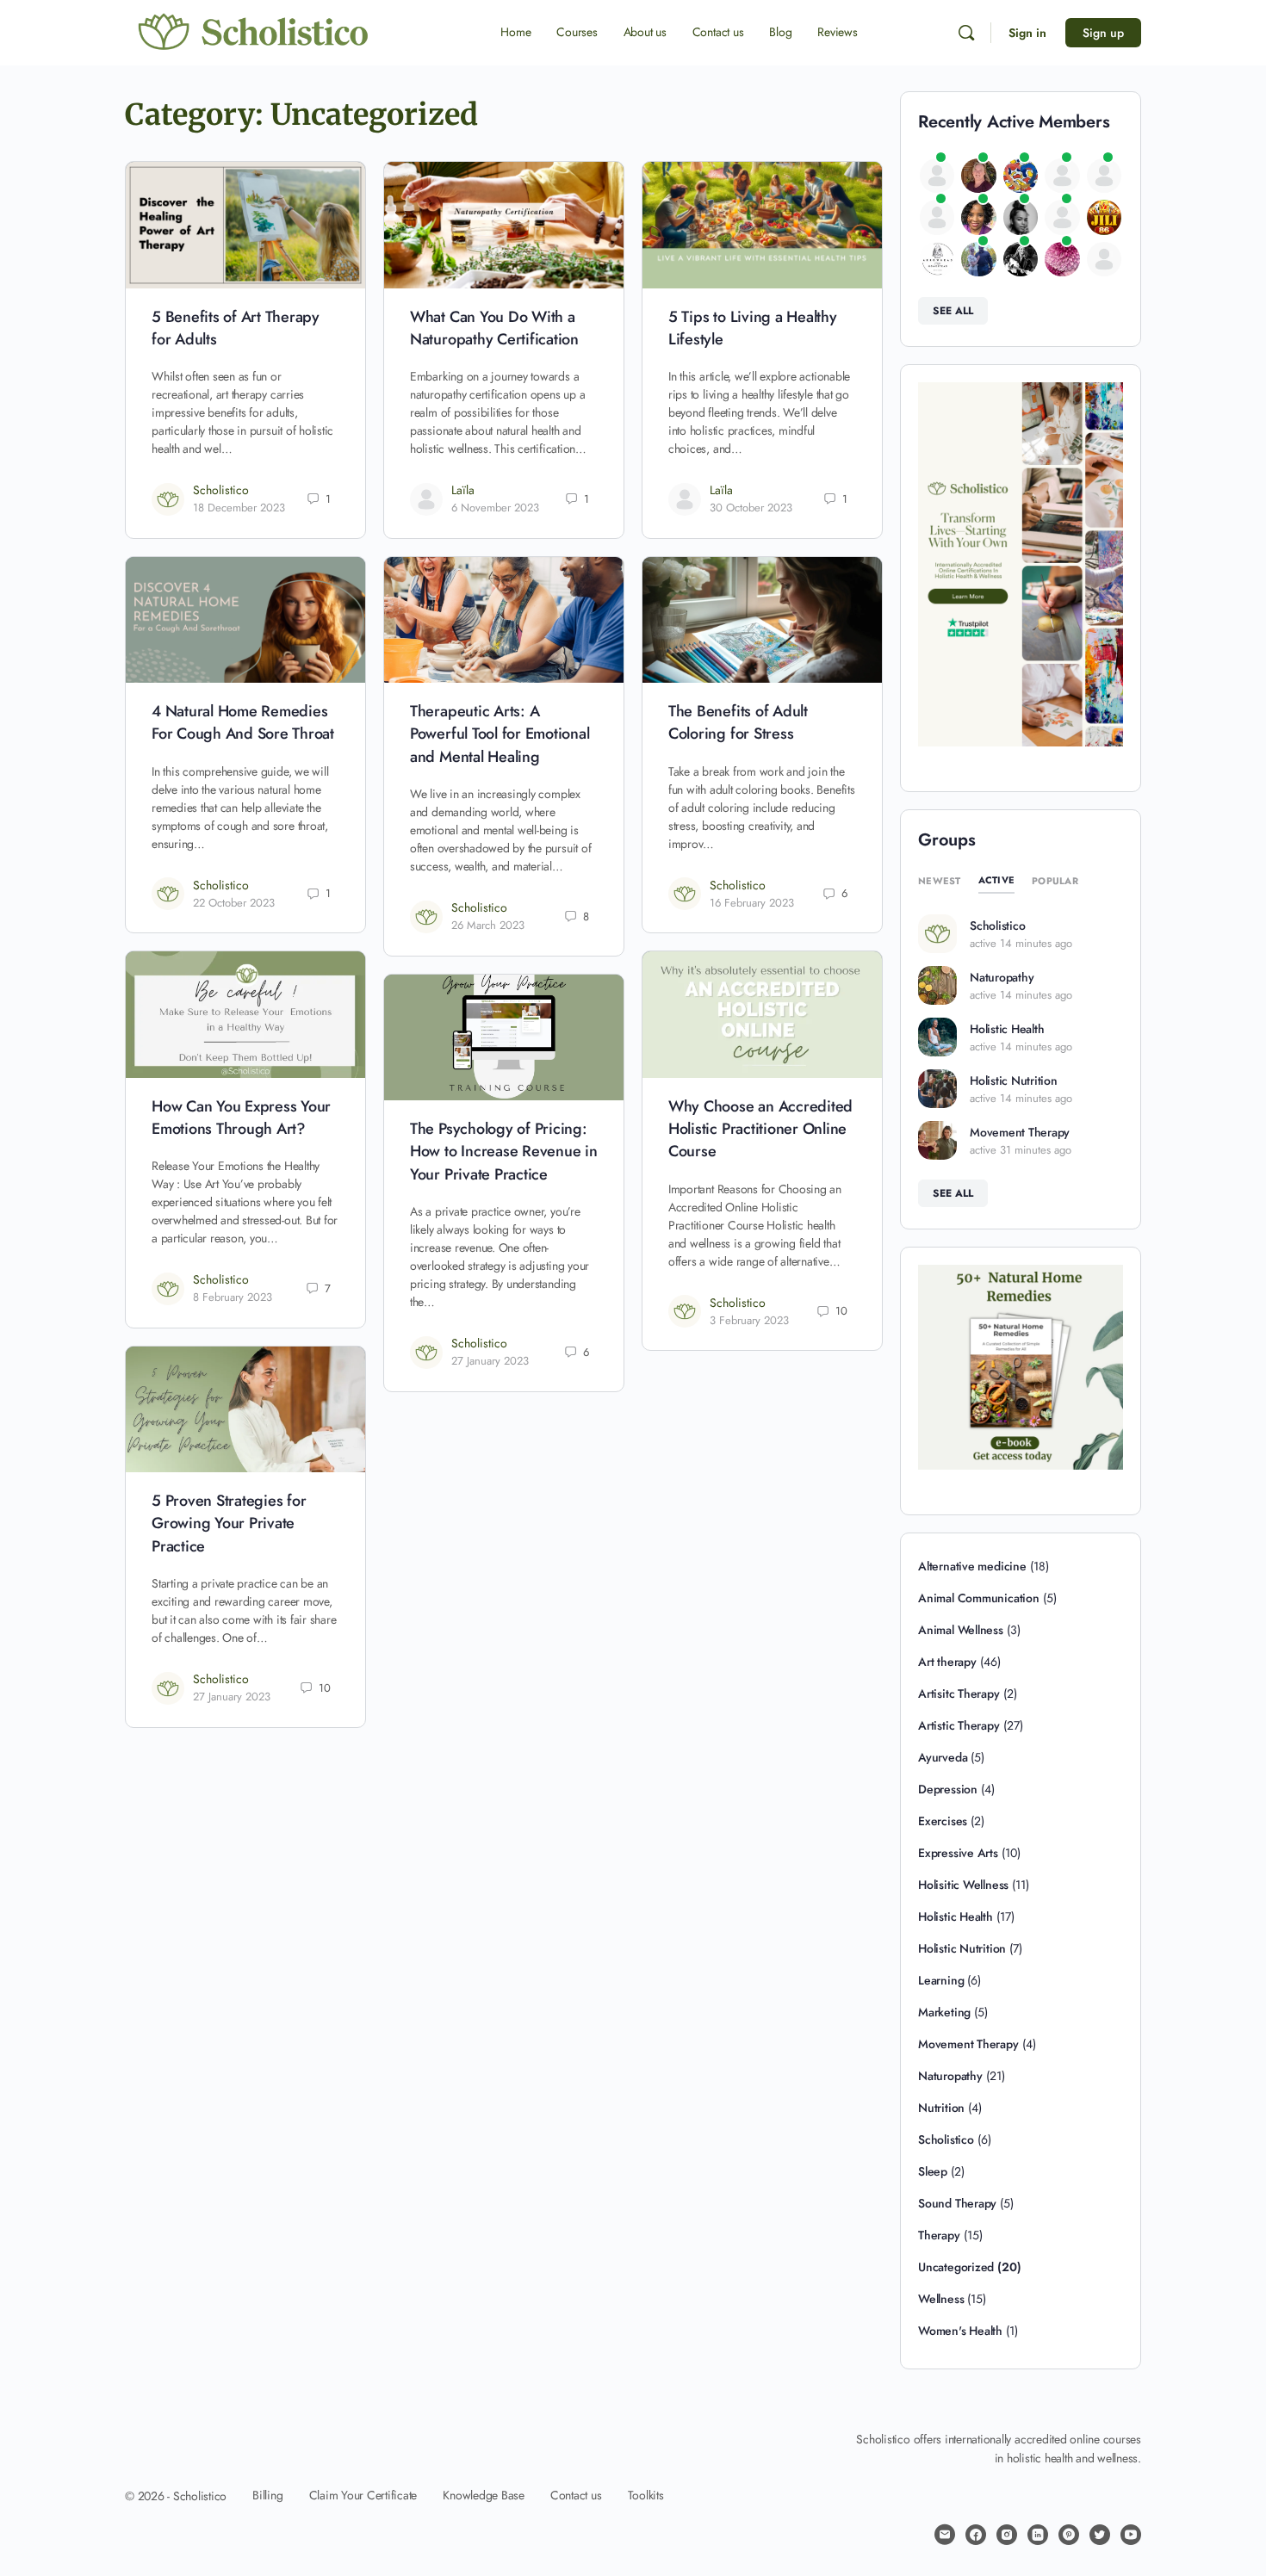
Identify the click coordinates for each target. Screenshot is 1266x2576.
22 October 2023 (234, 903)
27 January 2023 (490, 1361)
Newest (940, 881)
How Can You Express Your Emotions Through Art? (241, 1118)
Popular (1055, 881)
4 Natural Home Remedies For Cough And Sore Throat (243, 722)
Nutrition (941, 2108)
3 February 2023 (749, 1320)
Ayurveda (943, 1757)
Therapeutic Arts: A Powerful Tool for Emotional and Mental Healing (500, 734)
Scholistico (221, 490)
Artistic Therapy (959, 1725)
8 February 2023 (233, 1297)
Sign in (1027, 33)
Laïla (463, 490)
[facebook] (976, 2535)
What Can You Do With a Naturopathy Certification (494, 328)
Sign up (1103, 33)
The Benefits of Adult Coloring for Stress (738, 722)
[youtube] (1131, 2535)
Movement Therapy (1020, 1132)
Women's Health (960, 2331)
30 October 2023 (751, 508)
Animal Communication (979, 1598)
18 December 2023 (239, 508)
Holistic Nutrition (1014, 1081)
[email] (945, 2535)
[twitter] (1100, 2535)
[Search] (966, 33)
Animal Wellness (961, 1630)
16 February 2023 (752, 903)
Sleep (933, 2171)
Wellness (941, 2299)
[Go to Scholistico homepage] (254, 32)
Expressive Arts (958, 1853)
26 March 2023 (488, 925)
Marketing (944, 2012)
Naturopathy (1002, 977)
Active (997, 880)
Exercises (943, 1821)
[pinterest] (1069, 2535)
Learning (941, 1980)
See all (953, 311)
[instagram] (1007, 2535)
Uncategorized (956, 2267)
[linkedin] (1038, 2535)
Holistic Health (1007, 1029)
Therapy (939, 2235)
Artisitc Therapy (959, 1694)
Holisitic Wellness (963, 1885)
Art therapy (947, 1662)
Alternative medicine (972, 1566)
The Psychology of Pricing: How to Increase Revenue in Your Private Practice (504, 1152)
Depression (948, 1789)
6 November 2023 (495, 508)
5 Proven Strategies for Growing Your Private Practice (229, 1523)
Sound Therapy (957, 2203)
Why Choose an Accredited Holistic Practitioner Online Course (760, 1129)
